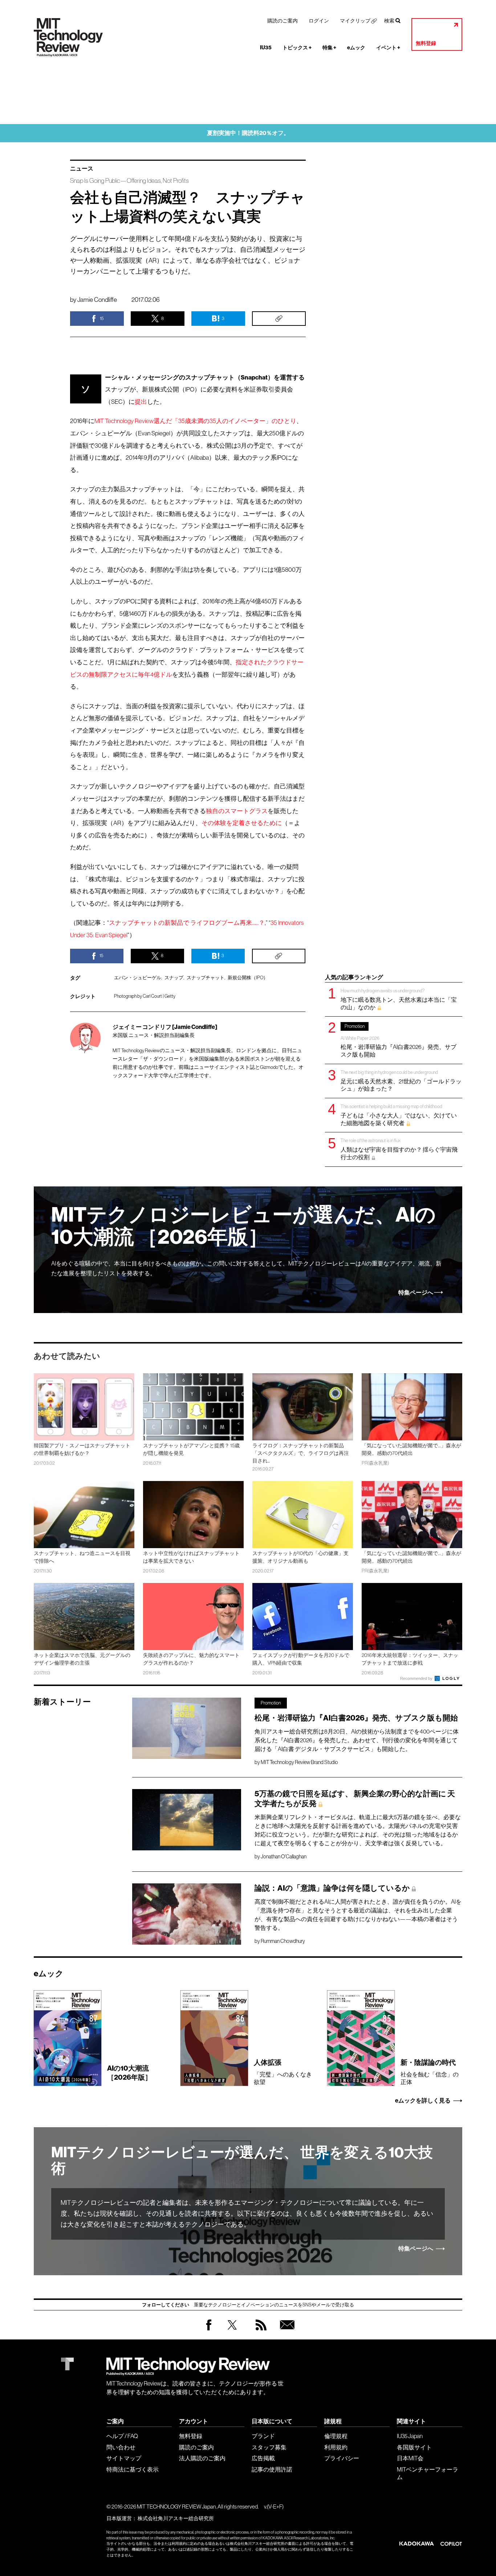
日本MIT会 (410, 2458)
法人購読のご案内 (202, 2458)
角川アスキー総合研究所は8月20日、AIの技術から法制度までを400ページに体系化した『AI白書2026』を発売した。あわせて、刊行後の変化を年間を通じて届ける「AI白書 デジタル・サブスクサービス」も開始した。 (357, 1740)
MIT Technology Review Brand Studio (299, 1762)
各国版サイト (414, 2447)
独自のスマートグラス (237, 811)
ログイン (319, 21)
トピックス (297, 48)
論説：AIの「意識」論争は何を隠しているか (332, 1888)
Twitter (232, 2332)
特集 (329, 48)
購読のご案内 (282, 21)
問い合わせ (121, 2447)
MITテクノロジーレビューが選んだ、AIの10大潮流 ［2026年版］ (243, 1226)
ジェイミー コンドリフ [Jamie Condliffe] (165, 1027)
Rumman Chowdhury (283, 1941)
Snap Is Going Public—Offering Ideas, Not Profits (129, 181)
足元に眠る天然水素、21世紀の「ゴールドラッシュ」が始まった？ (401, 1081)
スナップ (174, 978)
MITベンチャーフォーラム (428, 2473)
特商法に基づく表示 (133, 2469)
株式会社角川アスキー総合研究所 (176, 2518)
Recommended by (417, 1678)
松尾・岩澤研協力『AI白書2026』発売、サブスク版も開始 (399, 1041)
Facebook (209, 2330)
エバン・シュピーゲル (138, 978)
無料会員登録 (286, 2332)
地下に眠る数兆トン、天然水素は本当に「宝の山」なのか (399, 999)
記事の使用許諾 (272, 2469)
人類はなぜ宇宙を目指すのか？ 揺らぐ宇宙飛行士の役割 (399, 1149)
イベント (388, 48)
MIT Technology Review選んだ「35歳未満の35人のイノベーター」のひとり (195, 421)
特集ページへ (416, 1293)
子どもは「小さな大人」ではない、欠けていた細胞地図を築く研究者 (399, 1115)
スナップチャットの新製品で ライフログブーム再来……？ (187, 923)
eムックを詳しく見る (423, 2101)
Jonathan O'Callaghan (284, 1857)
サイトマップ (124, 2458)
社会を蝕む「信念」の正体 (430, 2072)
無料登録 (426, 43)
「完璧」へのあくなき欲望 (283, 2072)
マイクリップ (355, 21)
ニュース (82, 169)
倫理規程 (336, 2436)
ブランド (263, 2436)
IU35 (266, 48)
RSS (259, 2332)
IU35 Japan (410, 2436)
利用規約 (336, 2447)
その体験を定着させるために (242, 823)
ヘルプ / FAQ (122, 2436)
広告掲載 (263, 2458)
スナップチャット (206, 978)
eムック (356, 48)
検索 (389, 21)
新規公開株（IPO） (248, 978)
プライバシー (342, 2458)
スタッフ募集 (269, 2447)
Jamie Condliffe (97, 300)
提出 (141, 402)
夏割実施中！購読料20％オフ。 (248, 133)
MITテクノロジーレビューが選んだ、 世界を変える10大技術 (242, 2161)
